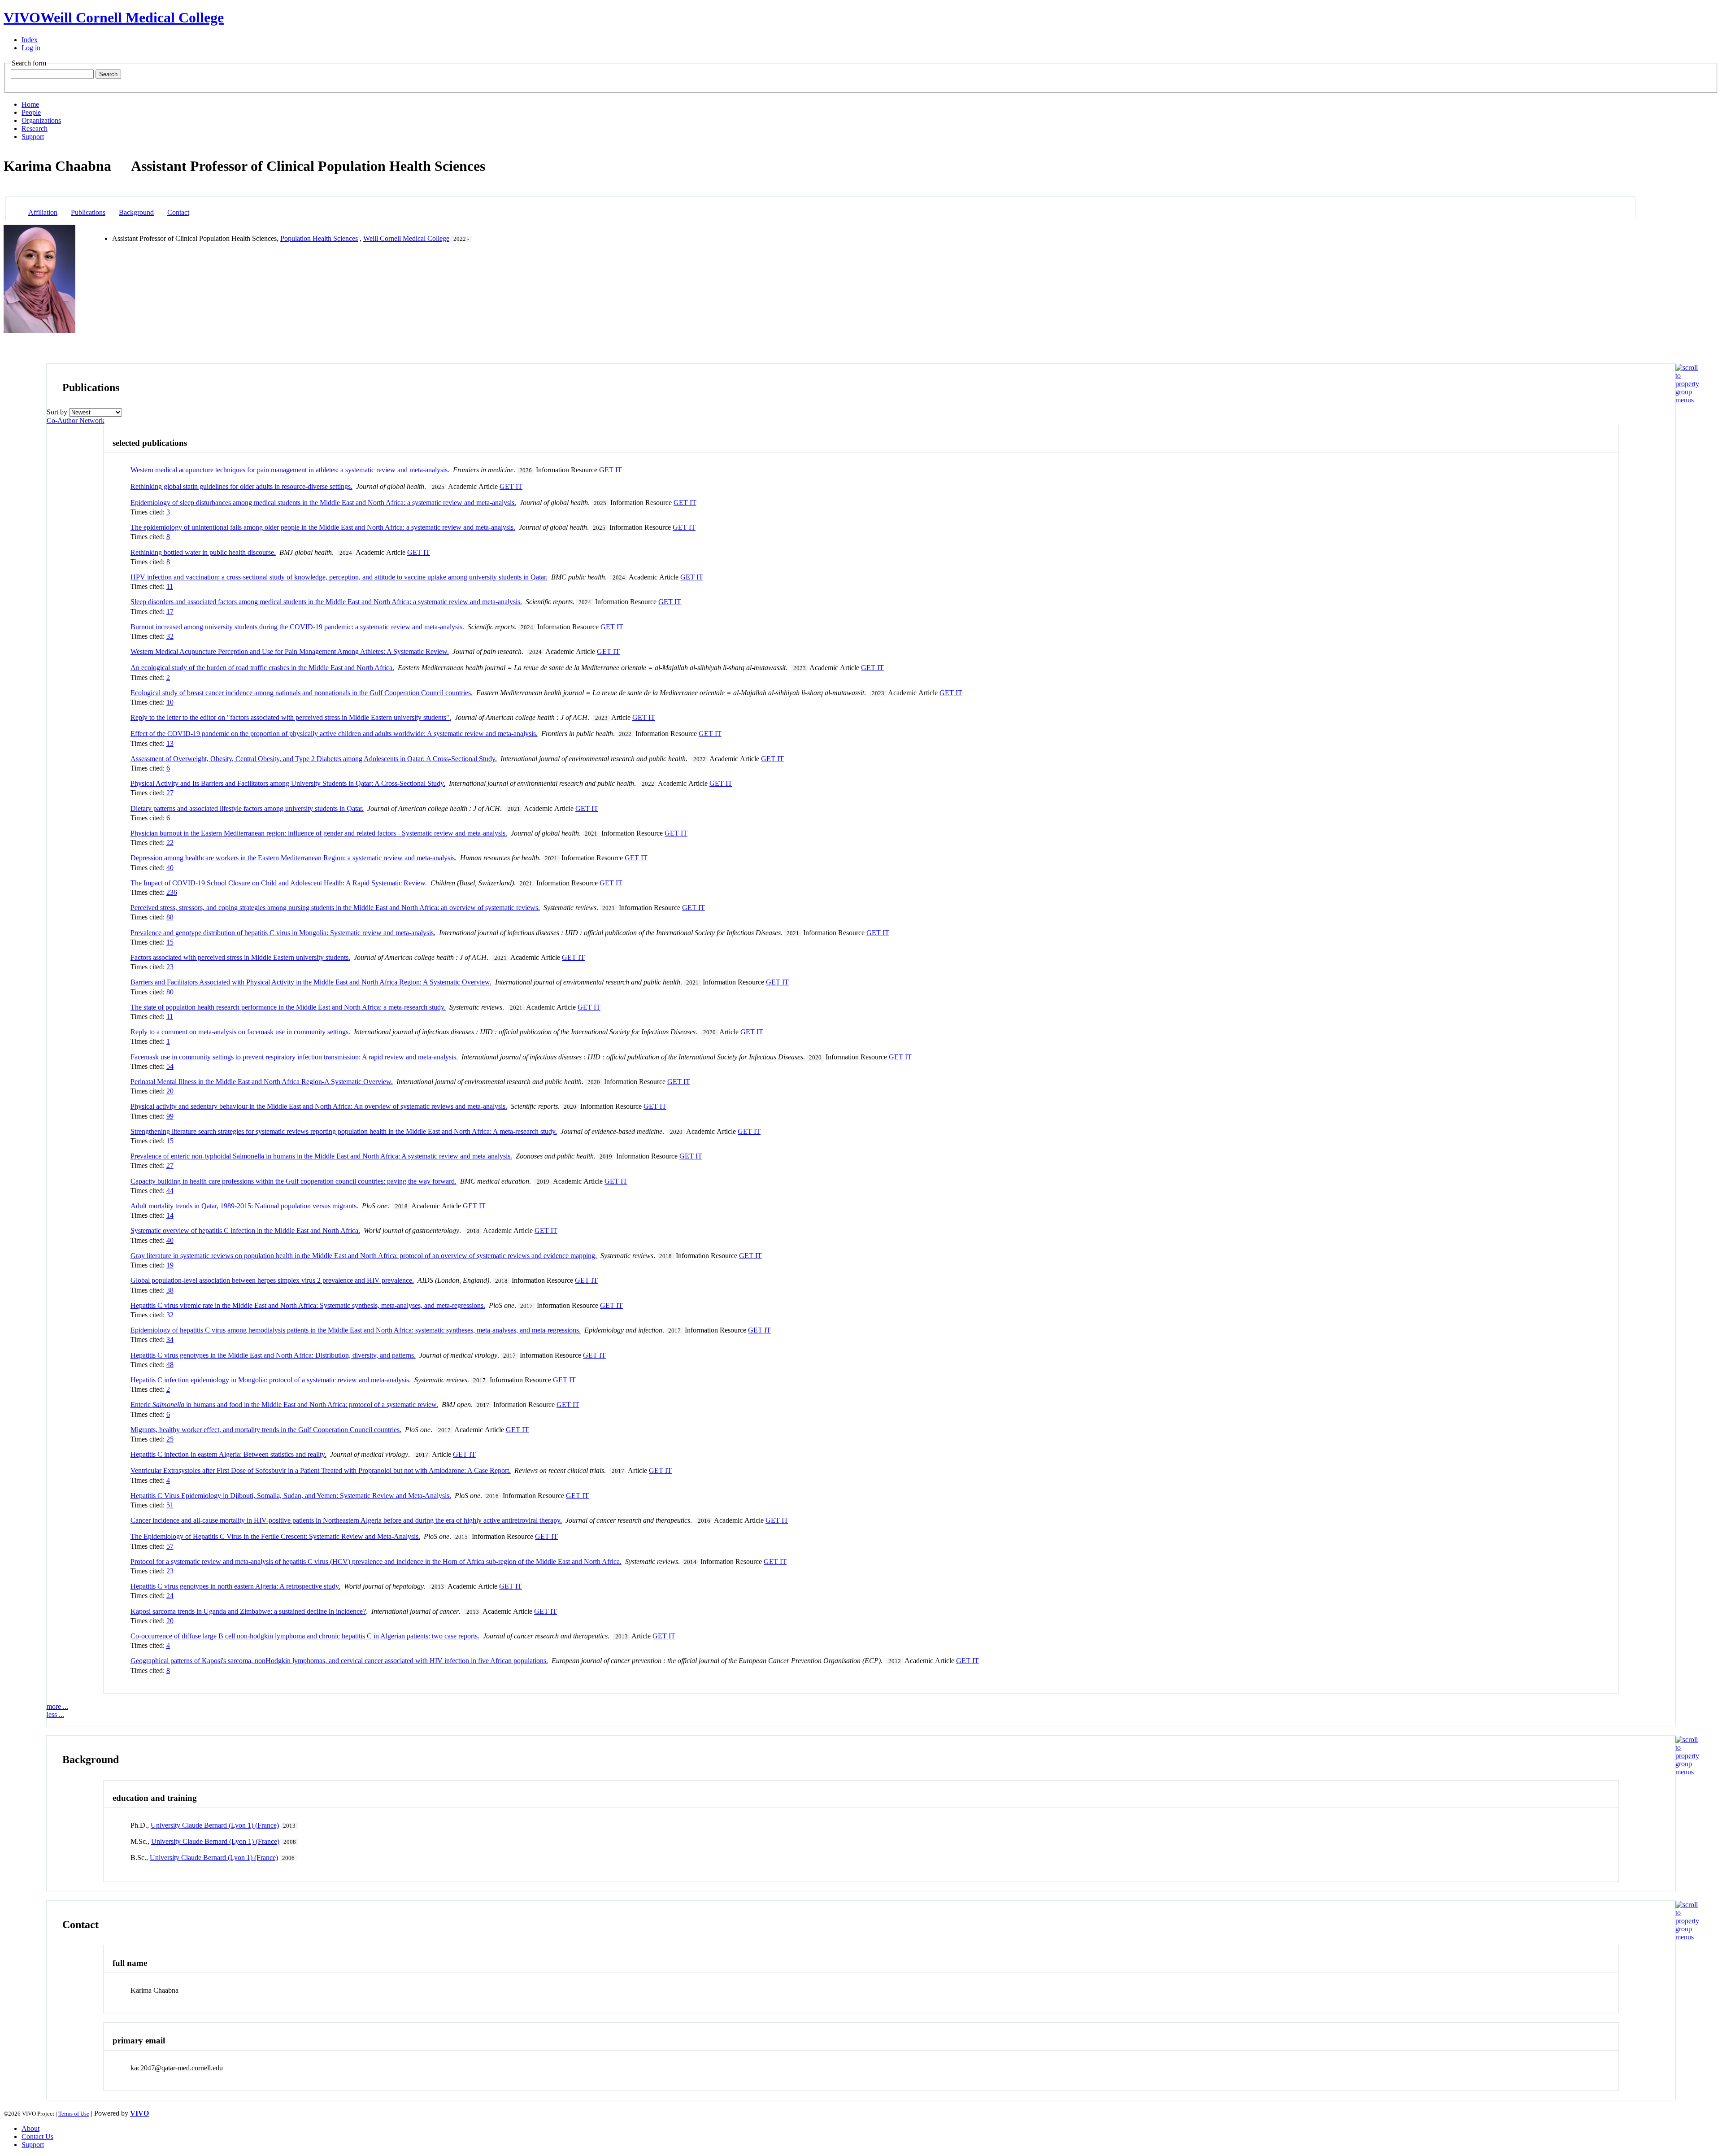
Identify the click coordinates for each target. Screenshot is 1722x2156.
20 (170, 1091)
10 (170, 702)
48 (170, 1365)
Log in (31, 48)
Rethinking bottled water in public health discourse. (203, 552)
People (31, 112)
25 (170, 1439)
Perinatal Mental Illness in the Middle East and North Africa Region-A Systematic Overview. (262, 1082)
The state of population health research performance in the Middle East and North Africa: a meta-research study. (288, 1007)
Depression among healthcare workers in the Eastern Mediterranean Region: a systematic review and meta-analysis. (294, 858)
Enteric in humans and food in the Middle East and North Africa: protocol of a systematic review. (284, 1405)
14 (170, 1215)
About (30, 2128)
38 (170, 1290)
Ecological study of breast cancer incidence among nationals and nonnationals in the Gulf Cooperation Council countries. (302, 693)
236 (172, 892)
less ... (55, 1714)
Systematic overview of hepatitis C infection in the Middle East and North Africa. (245, 1230)
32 (170, 636)
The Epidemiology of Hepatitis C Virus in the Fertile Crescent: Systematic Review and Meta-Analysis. (275, 1536)
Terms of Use (74, 2114)
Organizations (41, 120)
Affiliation (43, 212)
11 (170, 586)
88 (170, 917)
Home (30, 104)
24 (170, 1596)
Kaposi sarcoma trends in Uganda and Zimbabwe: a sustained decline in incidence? (248, 1611)
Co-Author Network (76, 420)
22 (170, 843)
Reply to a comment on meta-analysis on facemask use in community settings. (240, 1032)
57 (170, 1546)
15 (170, 942)
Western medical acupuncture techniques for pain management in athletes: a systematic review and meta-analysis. (290, 470)
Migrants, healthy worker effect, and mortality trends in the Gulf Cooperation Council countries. (266, 1430)
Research (35, 128)
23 (170, 967)
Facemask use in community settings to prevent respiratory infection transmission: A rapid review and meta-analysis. (294, 1057)
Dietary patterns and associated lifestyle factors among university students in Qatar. (247, 808)
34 (170, 1339)
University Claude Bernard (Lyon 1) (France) (215, 1825)
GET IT (611, 470)
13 (170, 743)
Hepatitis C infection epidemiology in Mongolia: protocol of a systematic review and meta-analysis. (271, 1380)
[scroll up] (1687, 400)
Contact (178, 212)
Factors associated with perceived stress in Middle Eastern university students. (240, 957)
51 (170, 1505)
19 (170, 1265)
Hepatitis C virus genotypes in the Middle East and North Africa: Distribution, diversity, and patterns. (273, 1355)
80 (170, 992)
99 (170, 1116)
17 (170, 612)
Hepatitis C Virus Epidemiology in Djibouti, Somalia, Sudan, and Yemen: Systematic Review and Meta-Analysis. (291, 1496)
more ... (57, 1706)
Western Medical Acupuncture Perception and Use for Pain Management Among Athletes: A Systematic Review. (290, 651)
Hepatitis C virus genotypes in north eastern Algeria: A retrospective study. (235, 1586)
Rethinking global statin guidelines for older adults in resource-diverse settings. (241, 486)
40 (170, 868)
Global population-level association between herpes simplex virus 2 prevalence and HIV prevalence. (272, 1280)
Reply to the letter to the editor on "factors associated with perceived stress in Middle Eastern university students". (291, 717)
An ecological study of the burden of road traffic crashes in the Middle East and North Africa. (262, 668)
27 (170, 793)
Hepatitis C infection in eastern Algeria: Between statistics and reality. (228, 1454)
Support (33, 137)
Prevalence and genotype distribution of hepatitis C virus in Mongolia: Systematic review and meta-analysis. (283, 933)
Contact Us (37, 2136)
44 (170, 1191)
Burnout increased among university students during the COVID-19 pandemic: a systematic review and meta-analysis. (297, 627)
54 (170, 1066)
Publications (88, 212)
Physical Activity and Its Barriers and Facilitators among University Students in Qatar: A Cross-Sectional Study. (288, 783)
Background (136, 212)
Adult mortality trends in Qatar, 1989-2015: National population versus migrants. (244, 1206)
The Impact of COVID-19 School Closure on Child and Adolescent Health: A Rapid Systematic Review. (279, 883)
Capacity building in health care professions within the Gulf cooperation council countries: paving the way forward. (294, 1181)
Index (30, 40)
